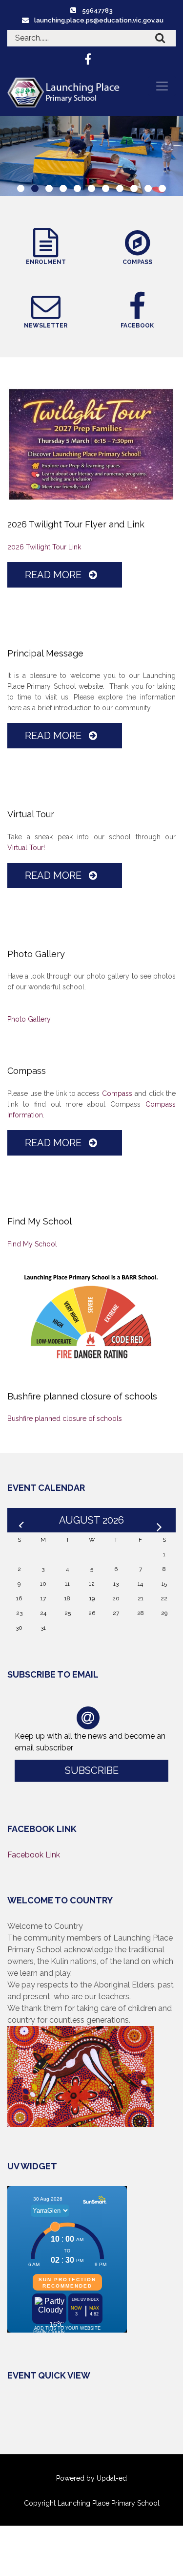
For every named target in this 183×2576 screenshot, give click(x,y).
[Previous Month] (22, 1520)
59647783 (97, 11)
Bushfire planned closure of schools (65, 1419)
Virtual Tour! (26, 848)
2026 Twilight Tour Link (44, 547)
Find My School (32, 1244)
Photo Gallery (29, 1019)
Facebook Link (34, 1855)
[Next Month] (161, 1520)
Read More (54, 575)
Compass (117, 1093)
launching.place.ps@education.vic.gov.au (99, 20)
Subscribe (92, 1770)
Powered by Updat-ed (91, 2478)
